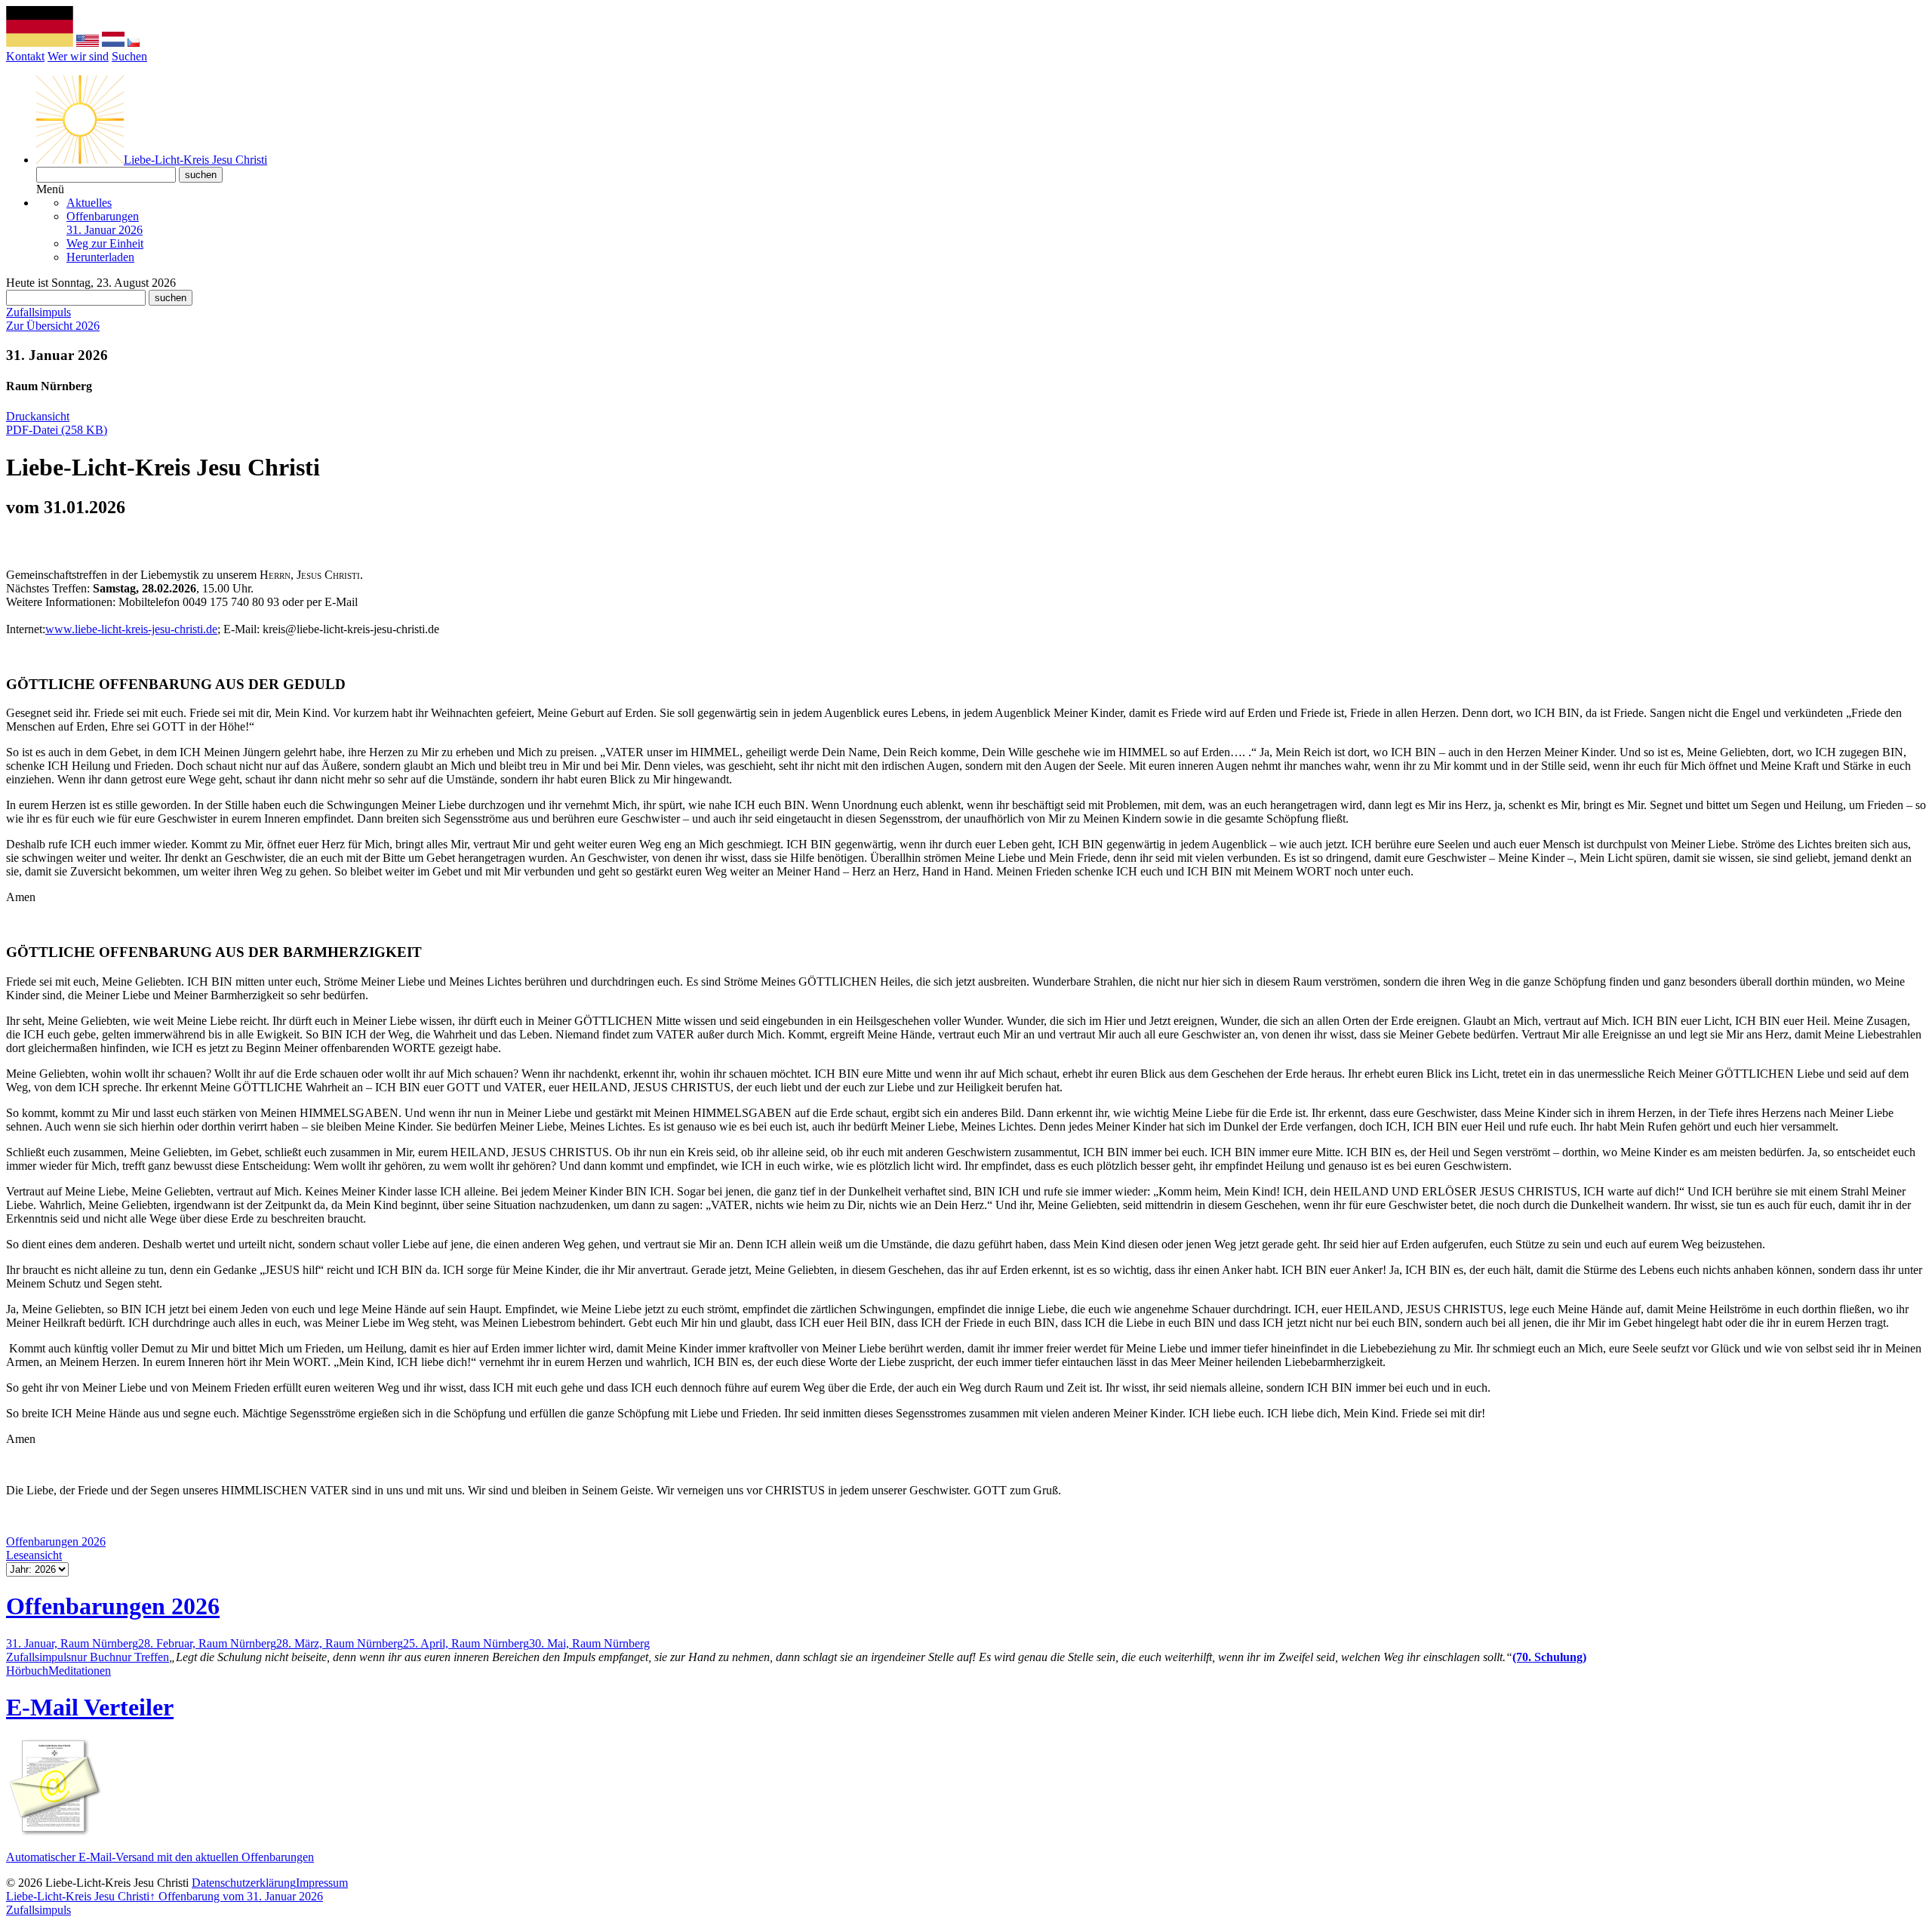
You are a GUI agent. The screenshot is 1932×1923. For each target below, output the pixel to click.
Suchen (129, 56)
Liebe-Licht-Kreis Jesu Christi (78, 1896)
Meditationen (80, 1671)
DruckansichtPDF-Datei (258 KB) (57, 423)
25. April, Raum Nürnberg (466, 1643)
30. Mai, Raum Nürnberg (589, 1643)
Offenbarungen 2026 (56, 1541)
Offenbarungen (105, 223)
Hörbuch (27, 1671)
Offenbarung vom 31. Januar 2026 (236, 1896)
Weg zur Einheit (105, 243)
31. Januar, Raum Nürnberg (72, 1643)
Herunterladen (100, 257)
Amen (21, 897)
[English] (88, 43)
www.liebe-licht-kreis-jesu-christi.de (131, 629)
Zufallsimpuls (38, 312)
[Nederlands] (113, 43)
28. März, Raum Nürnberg (340, 1643)
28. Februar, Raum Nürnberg (207, 1643)
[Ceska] (134, 43)
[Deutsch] (40, 43)
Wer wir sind (78, 56)
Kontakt (25, 56)
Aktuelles (89, 203)
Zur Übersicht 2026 (53, 326)
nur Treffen (142, 1657)
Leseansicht (34, 1555)
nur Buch (93, 1657)
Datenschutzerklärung (244, 1883)
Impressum (322, 1883)
